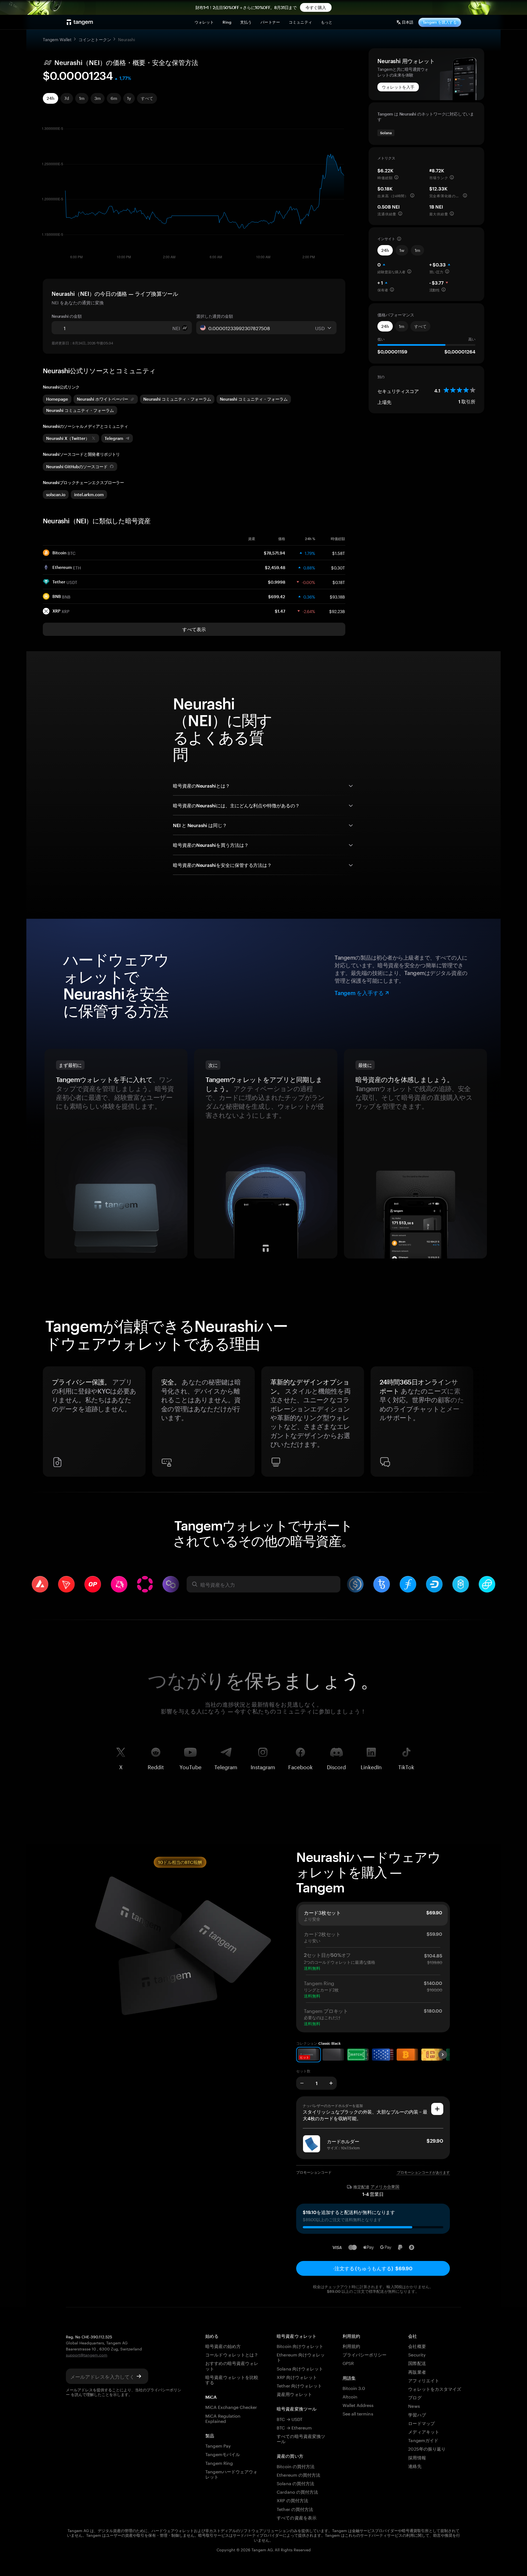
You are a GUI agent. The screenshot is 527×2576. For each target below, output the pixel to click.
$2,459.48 (275, 568)
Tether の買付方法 (295, 2509)
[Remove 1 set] (302, 2083)
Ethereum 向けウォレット (301, 2357)
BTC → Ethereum (294, 2427)
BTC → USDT (289, 2419)
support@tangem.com (87, 2355)
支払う (246, 22)
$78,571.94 (274, 553)
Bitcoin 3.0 (354, 2388)
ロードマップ (421, 2423)
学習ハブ (417, 2414)
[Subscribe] (139, 2376)
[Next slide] (478, 1424)
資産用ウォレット (294, 2394)
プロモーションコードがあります (423, 2172)
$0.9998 (277, 582)
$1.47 (280, 611)
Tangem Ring (219, 2463)
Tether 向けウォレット (299, 2385)
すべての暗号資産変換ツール (301, 2438)
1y (129, 98)
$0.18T (339, 582)
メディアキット (424, 2431)
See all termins (358, 2413)
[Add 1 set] (331, 2083)
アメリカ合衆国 (385, 2187)
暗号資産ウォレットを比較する (232, 2379)
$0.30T (338, 567)
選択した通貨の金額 (215, 316)
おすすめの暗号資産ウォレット (232, 2365)
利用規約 (351, 2346)
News (414, 2405)
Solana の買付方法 (295, 2483)
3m (98, 98)
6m (114, 98)
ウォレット (204, 22)
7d (67, 98)
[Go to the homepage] (80, 22)
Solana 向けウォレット (300, 2368)
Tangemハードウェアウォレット (231, 2474)
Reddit (156, 1766)
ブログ (415, 2397)
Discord (336, 1766)
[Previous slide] (49, 1424)
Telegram (226, 1766)
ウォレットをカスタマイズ (435, 2388)
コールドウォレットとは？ (232, 2354)
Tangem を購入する (440, 22)
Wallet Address (358, 2405)
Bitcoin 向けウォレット (300, 2346)
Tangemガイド (423, 2440)
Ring (227, 22)
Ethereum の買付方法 (298, 2474)
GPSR (348, 2363)
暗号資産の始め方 (223, 2346)
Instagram (263, 1766)
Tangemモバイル (222, 2454)
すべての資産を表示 (296, 2517)
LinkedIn (371, 1766)
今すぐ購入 (316, 7)
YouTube (190, 1766)
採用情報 (417, 2457)
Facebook (300, 1766)
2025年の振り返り (427, 2448)
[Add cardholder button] (437, 2109)
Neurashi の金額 (67, 316)
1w (402, 250)
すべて (147, 98)
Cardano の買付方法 (297, 2491)
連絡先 (415, 2466)
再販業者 (417, 2371)
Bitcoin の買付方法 (296, 2466)
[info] (396, 177)
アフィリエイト (424, 2380)
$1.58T (339, 553)
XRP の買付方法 (292, 2500)
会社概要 (417, 2346)
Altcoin (350, 2396)
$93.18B (337, 596)
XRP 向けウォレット (297, 2377)
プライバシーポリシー (365, 2354)
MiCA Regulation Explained (223, 2418)
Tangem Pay (218, 2445)
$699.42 (277, 597)
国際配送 (417, 2363)
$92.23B (337, 611)
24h (51, 98)
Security (417, 2354)
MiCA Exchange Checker (231, 2407)
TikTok (406, 1766)
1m (82, 98)
